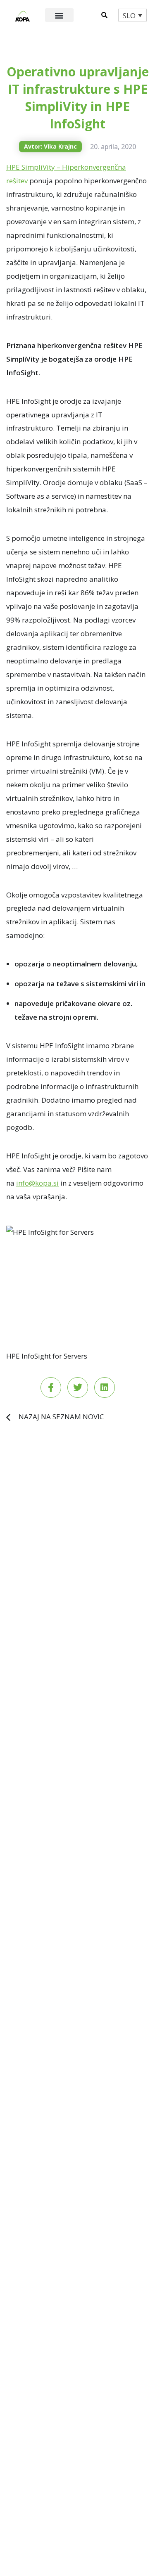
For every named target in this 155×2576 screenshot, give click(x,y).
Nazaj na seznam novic (61, 1417)
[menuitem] (132, 15)
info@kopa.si (37, 1183)
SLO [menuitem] (129, 15)
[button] (59, 15)
